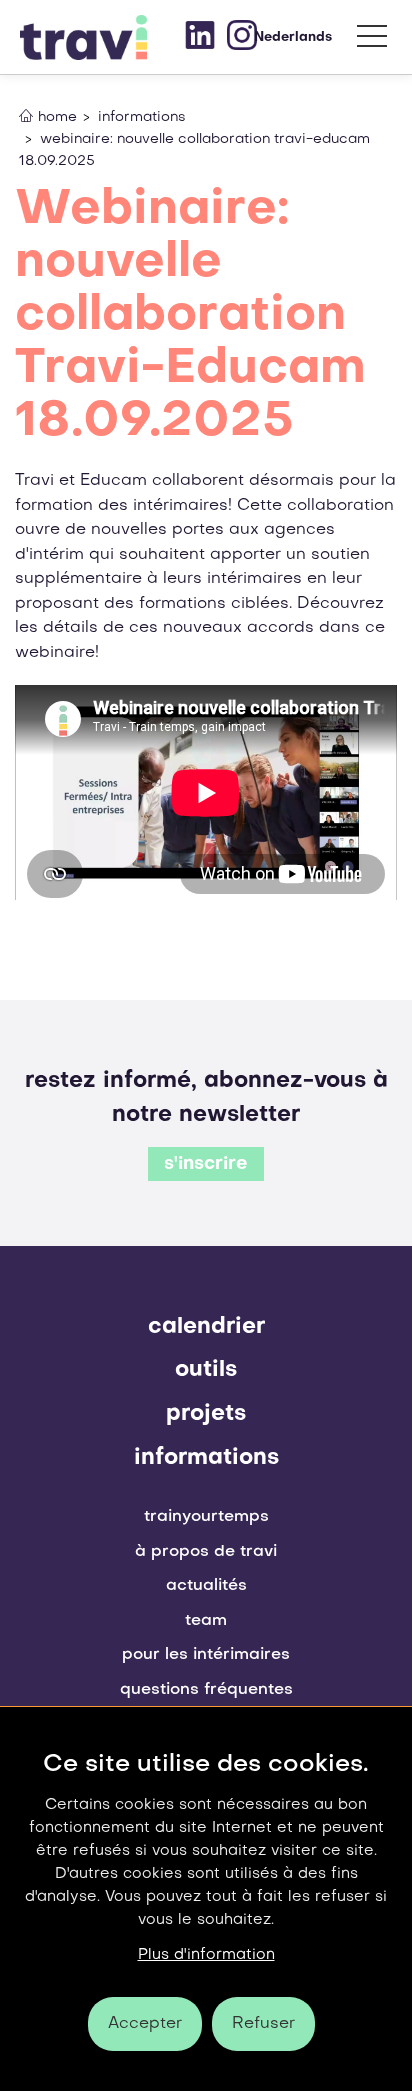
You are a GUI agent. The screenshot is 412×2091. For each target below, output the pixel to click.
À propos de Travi (206, 1552)
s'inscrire (206, 1164)
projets (206, 1414)
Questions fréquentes (206, 1690)
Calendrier (206, 1327)
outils (206, 1370)
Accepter (145, 2024)
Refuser (263, 2024)
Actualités (206, 1586)
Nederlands (293, 37)
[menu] (372, 41)
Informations (206, 1458)
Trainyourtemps (206, 1517)
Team (206, 1621)
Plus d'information (206, 1955)
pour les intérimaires (206, 1655)
